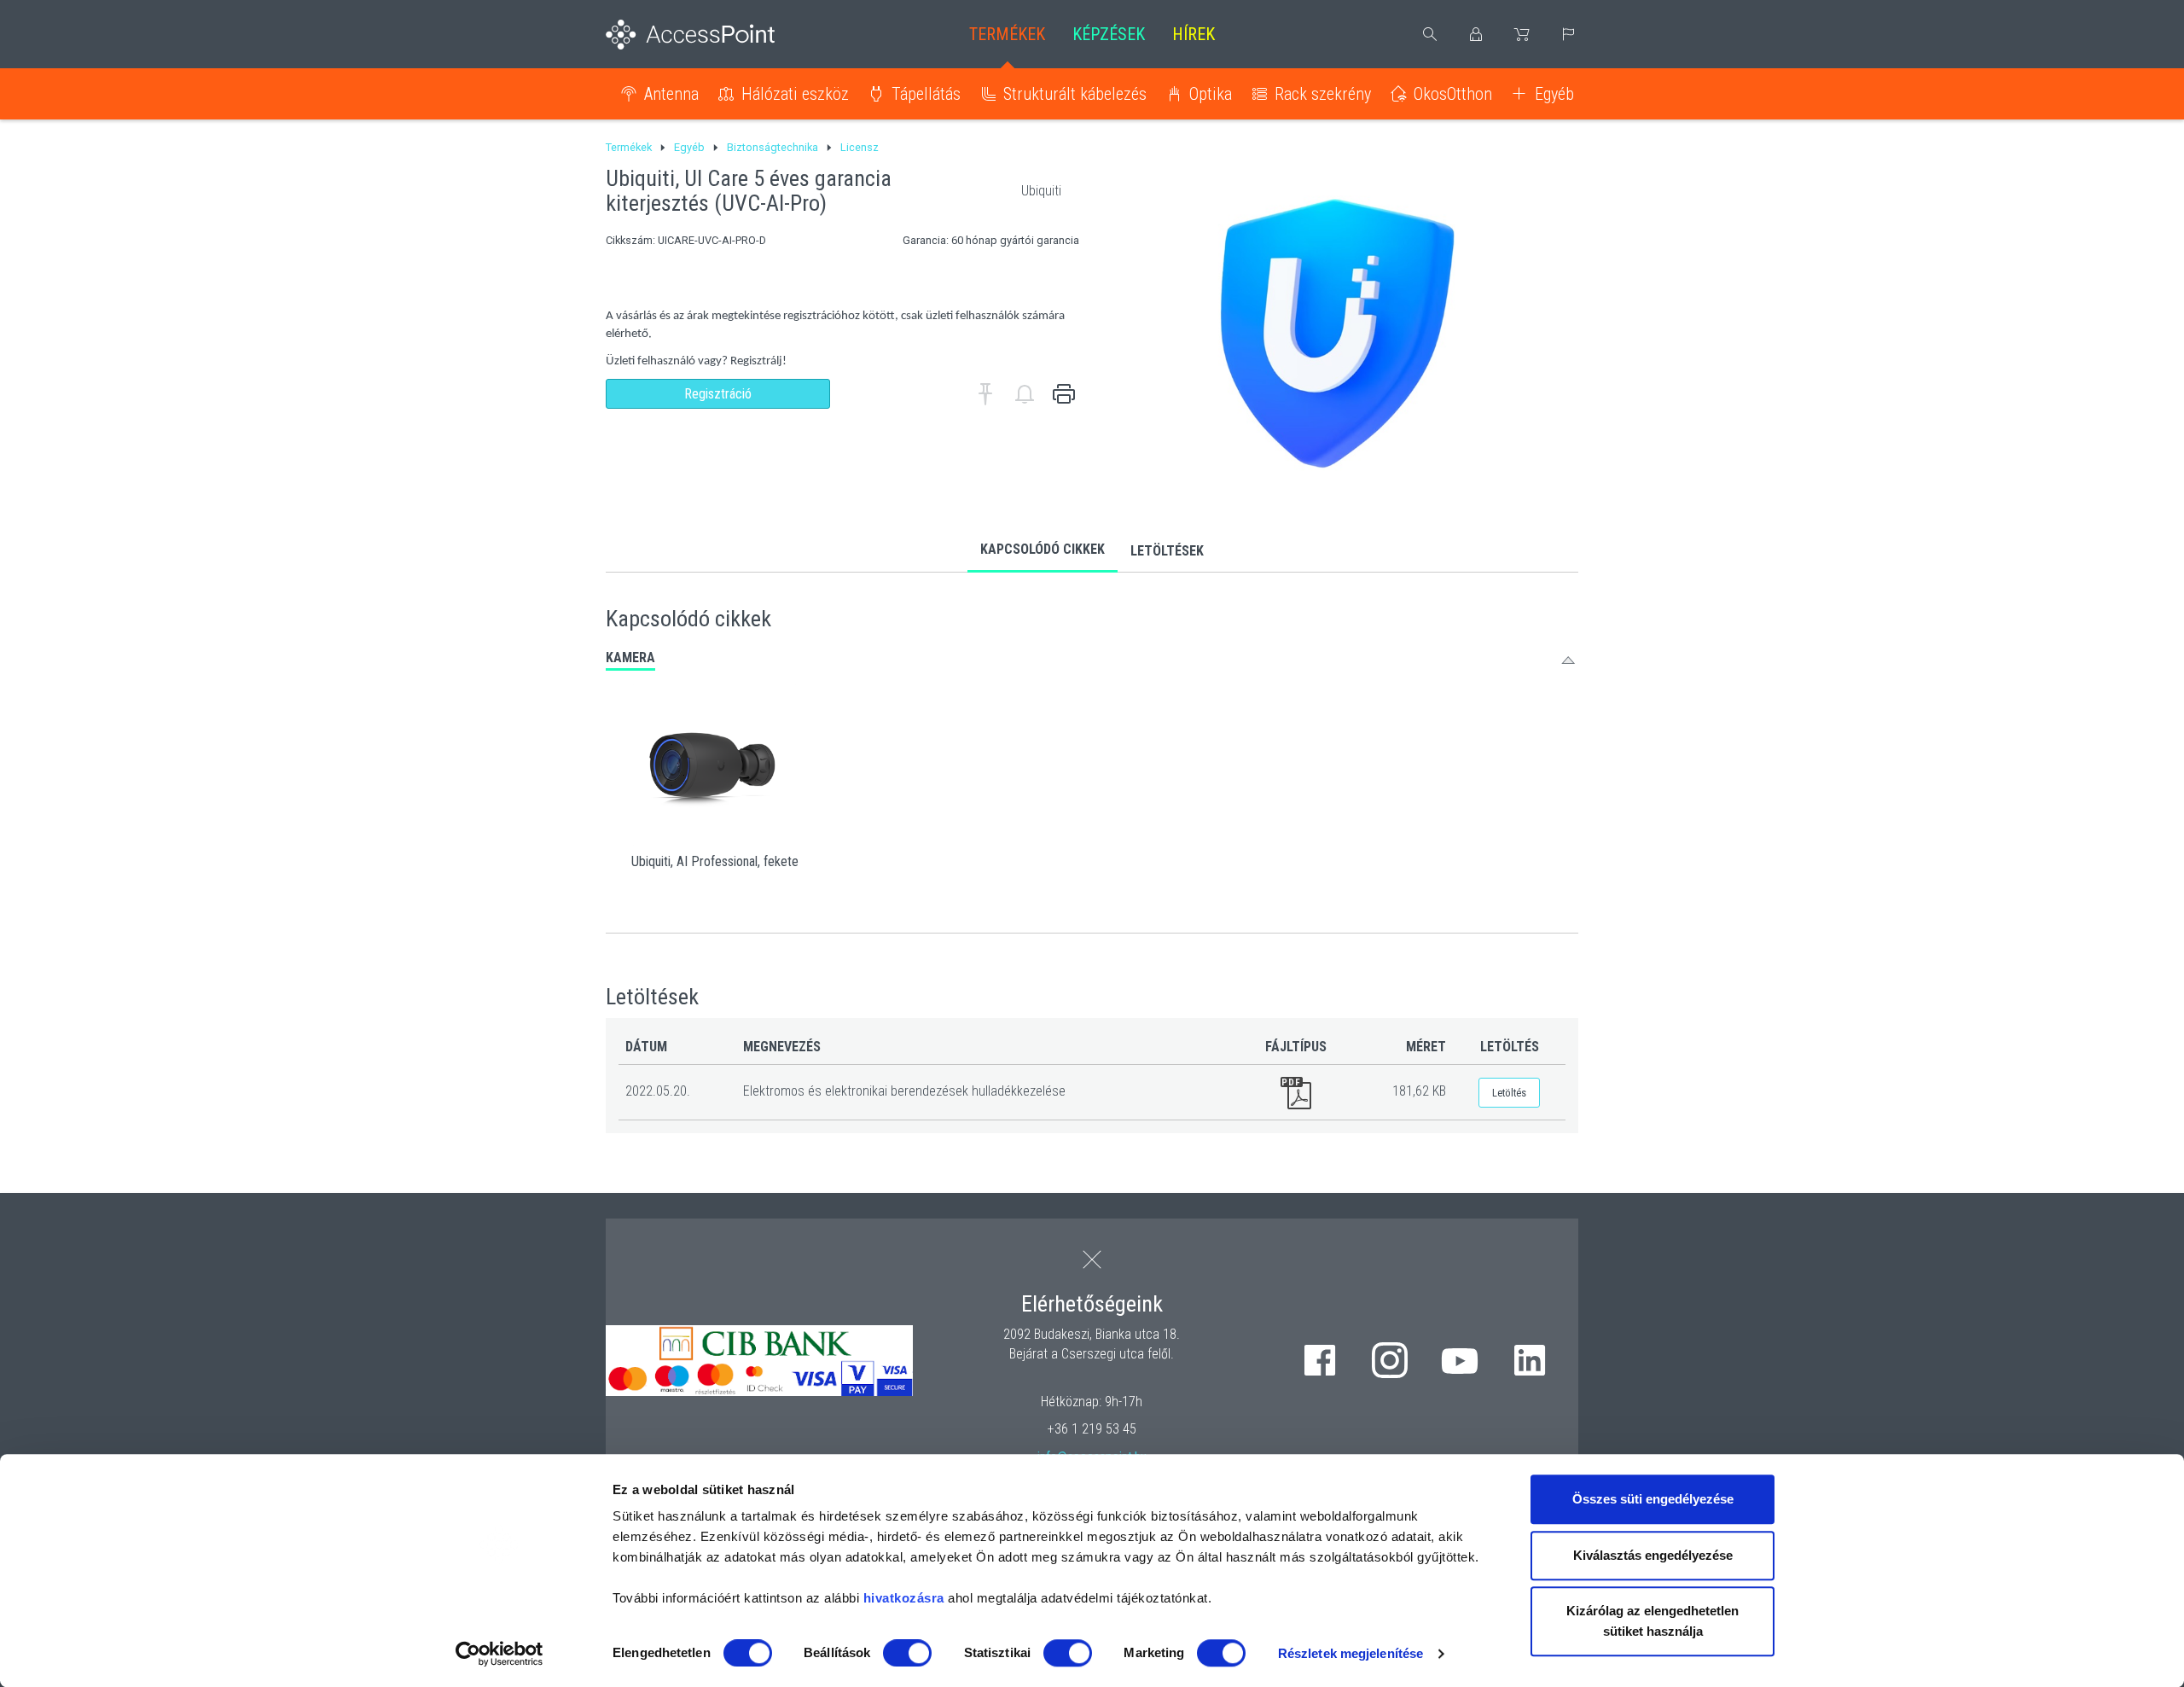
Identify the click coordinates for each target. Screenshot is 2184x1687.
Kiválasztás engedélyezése (1653, 1555)
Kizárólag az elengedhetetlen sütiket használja (1653, 1621)
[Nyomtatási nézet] (1064, 394)
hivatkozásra (904, 1598)
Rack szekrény (1323, 94)
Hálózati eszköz (795, 94)
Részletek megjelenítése (1350, 1653)
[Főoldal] (718, 35)
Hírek (1194, 34)
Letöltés (1509, 1093)
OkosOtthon (1453, 94)
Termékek (1007, 34)
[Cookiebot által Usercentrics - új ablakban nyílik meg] (500, 1654)
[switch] (907, 1653)
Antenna (671, 94)
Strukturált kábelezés (1075, 94)
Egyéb (1554, 94)
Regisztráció (718, 394)
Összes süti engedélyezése (1653, 1499)
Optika (1211, 94)
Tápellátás (926, 94)
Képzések (1109, 34)
